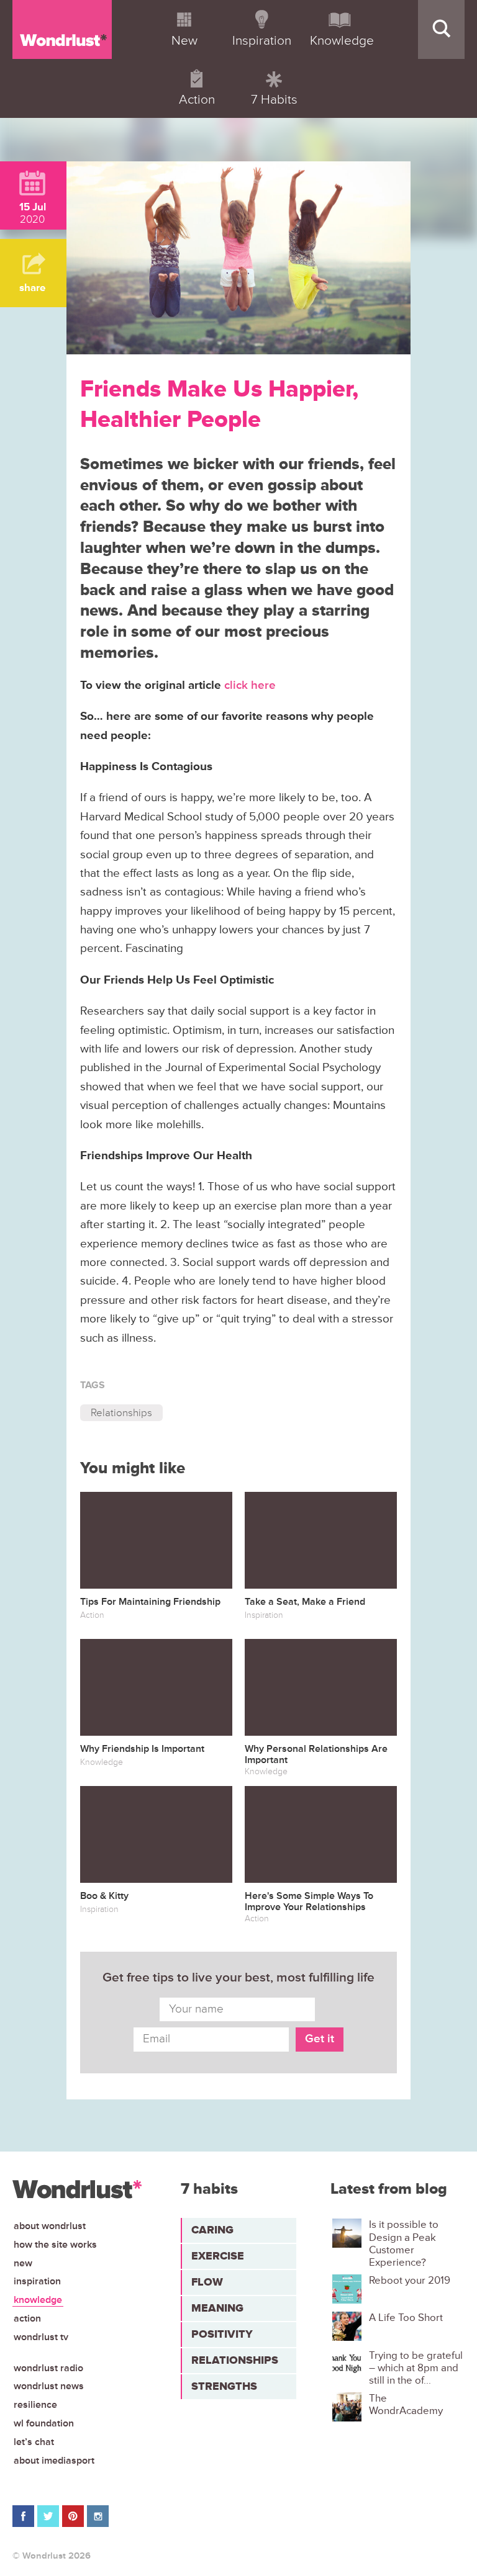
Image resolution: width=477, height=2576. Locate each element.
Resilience (35, 2405)
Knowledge (38, 2300)
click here (250, 685)
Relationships (121, 1413)
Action (27, 2318)
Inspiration (37, 2281)
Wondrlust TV (41, 2337)
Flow (207, 2282)
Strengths (224, 2386)
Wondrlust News (49, 2386)
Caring (212, 2230)
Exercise (218, 2256)
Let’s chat (34, 2442)
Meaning (217, 2308)
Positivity (222, 2334)
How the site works (55, 2245)
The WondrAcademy (406, 2405)
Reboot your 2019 (410, 2281)
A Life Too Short (406, 2318)
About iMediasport (54, 2461)
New (23, 2263)
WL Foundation (44, 2423)
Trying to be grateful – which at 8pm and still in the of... (416, 2368)
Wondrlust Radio (48, 2368)
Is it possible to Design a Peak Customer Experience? (404, 2244)
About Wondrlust (50, 2226)
